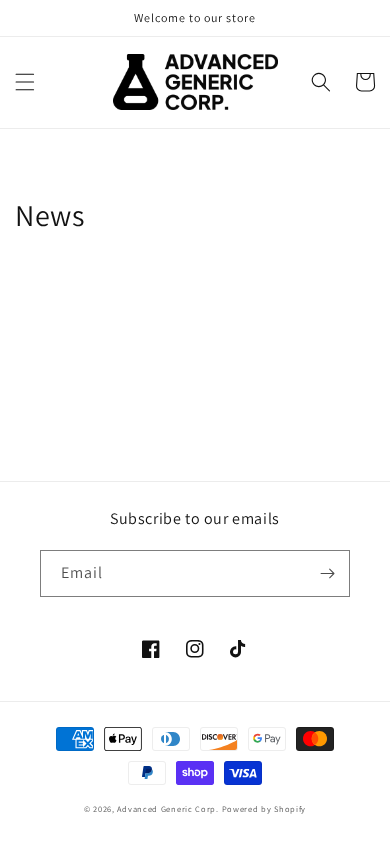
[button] (25, 82)
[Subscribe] (327, 573)
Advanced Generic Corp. (169, 808)
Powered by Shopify (264, 808)
